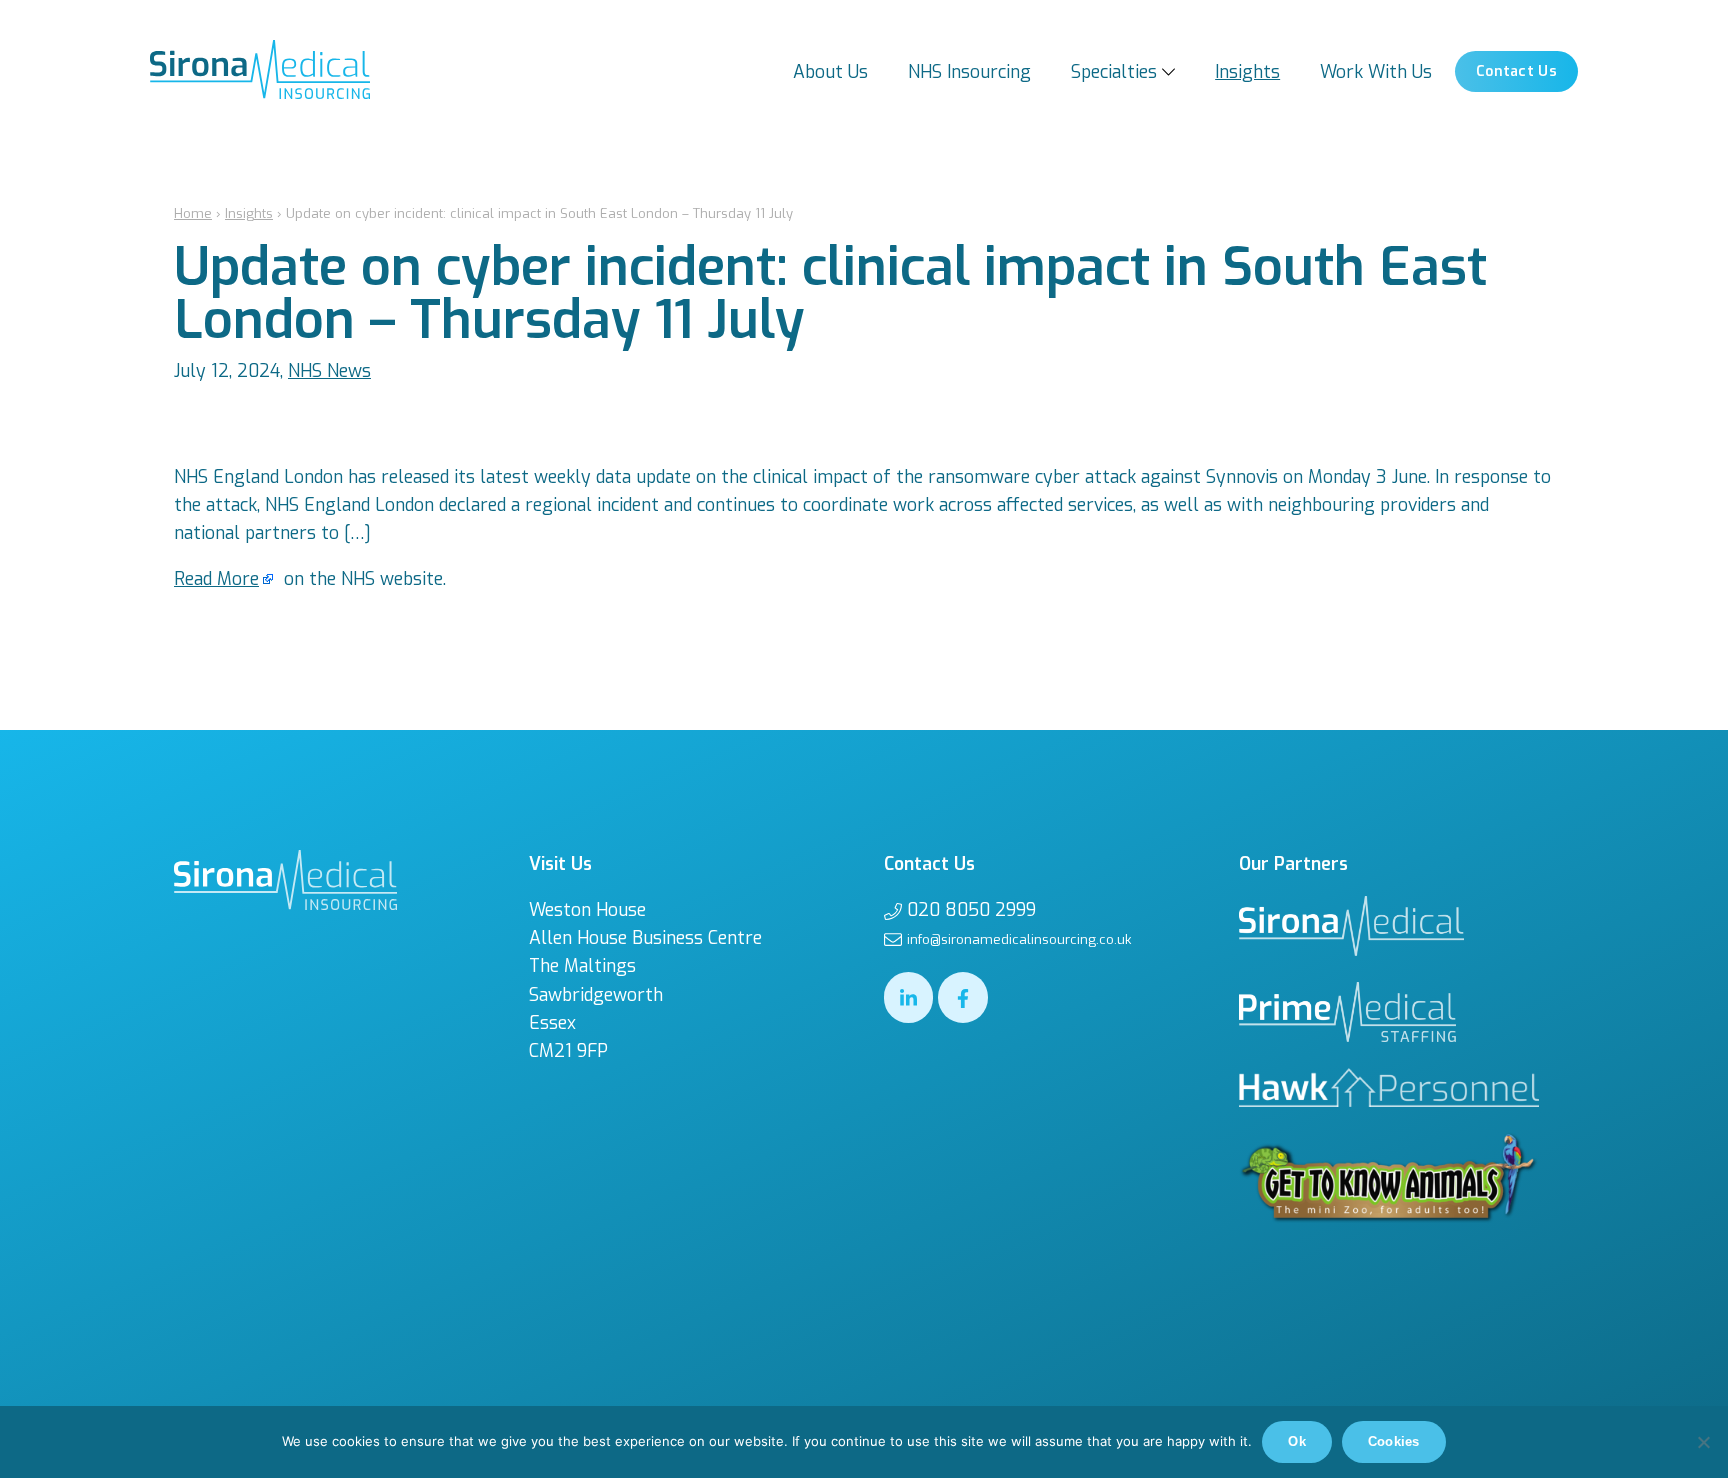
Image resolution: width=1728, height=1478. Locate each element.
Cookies (1394, 1441)
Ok (1297, 1441)
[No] (1703, 1442)
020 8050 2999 (971, 910)
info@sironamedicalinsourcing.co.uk (1019, 939)
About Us (830, 72)
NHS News (329, 371)
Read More (216, 579)
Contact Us (1516, 71)
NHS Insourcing (969, 72)
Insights (1247, 72)
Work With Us (1376, 72)
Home (193, 213)
